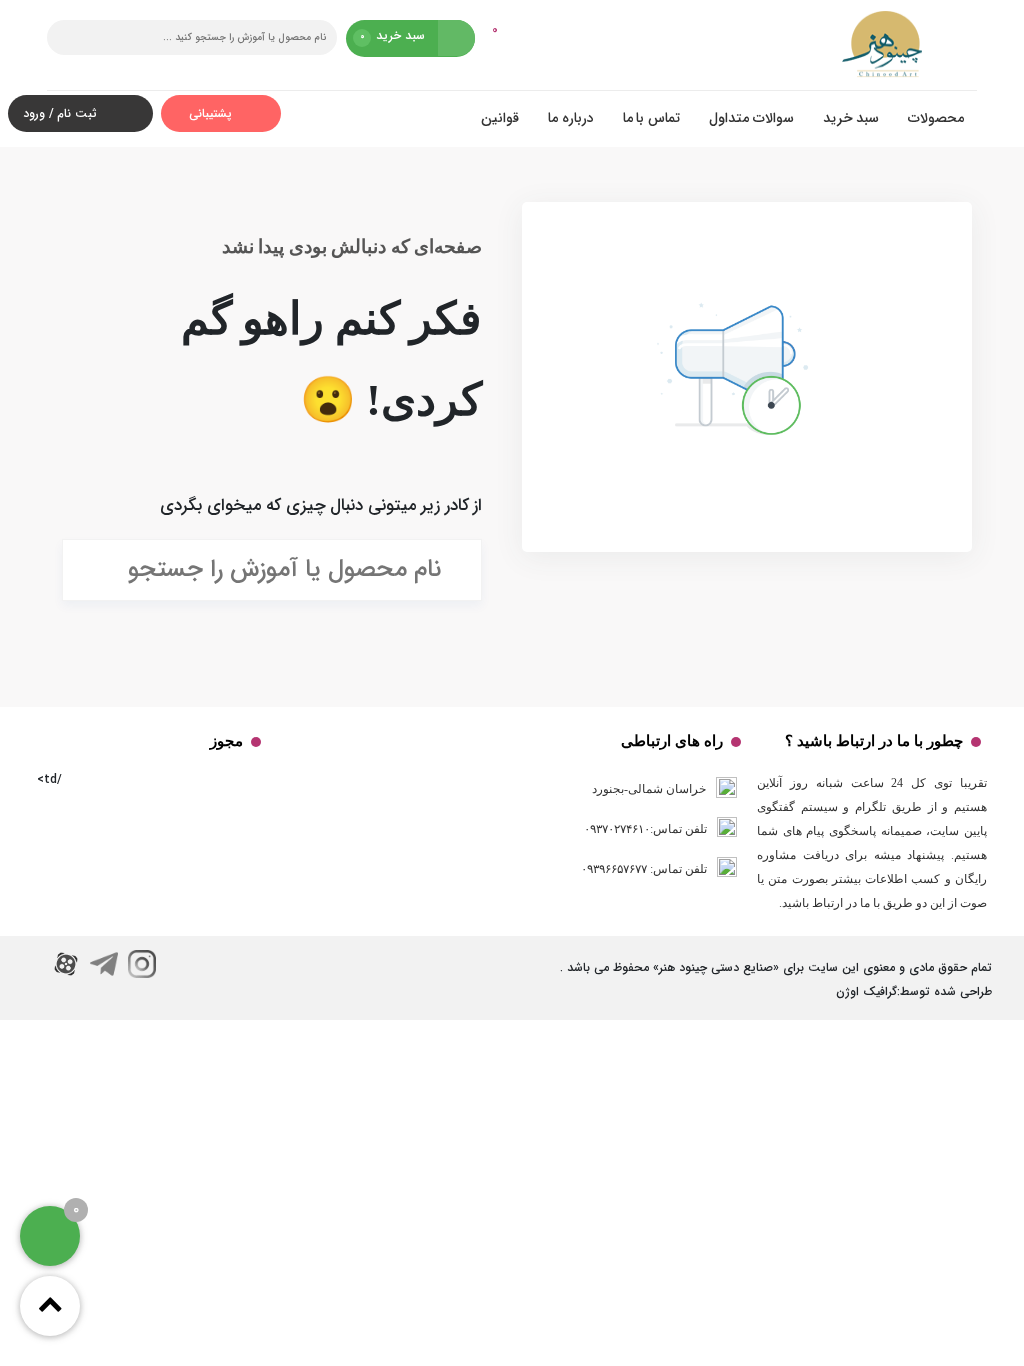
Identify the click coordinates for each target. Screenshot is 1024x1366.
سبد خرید (851, 118)
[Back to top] (50, 1306)
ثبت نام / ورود (60, 113)
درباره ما (571, 118)
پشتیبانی (212, 113)
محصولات (936, 118)
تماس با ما (651, 118)
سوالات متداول (751, 118)
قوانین (500, 118)
